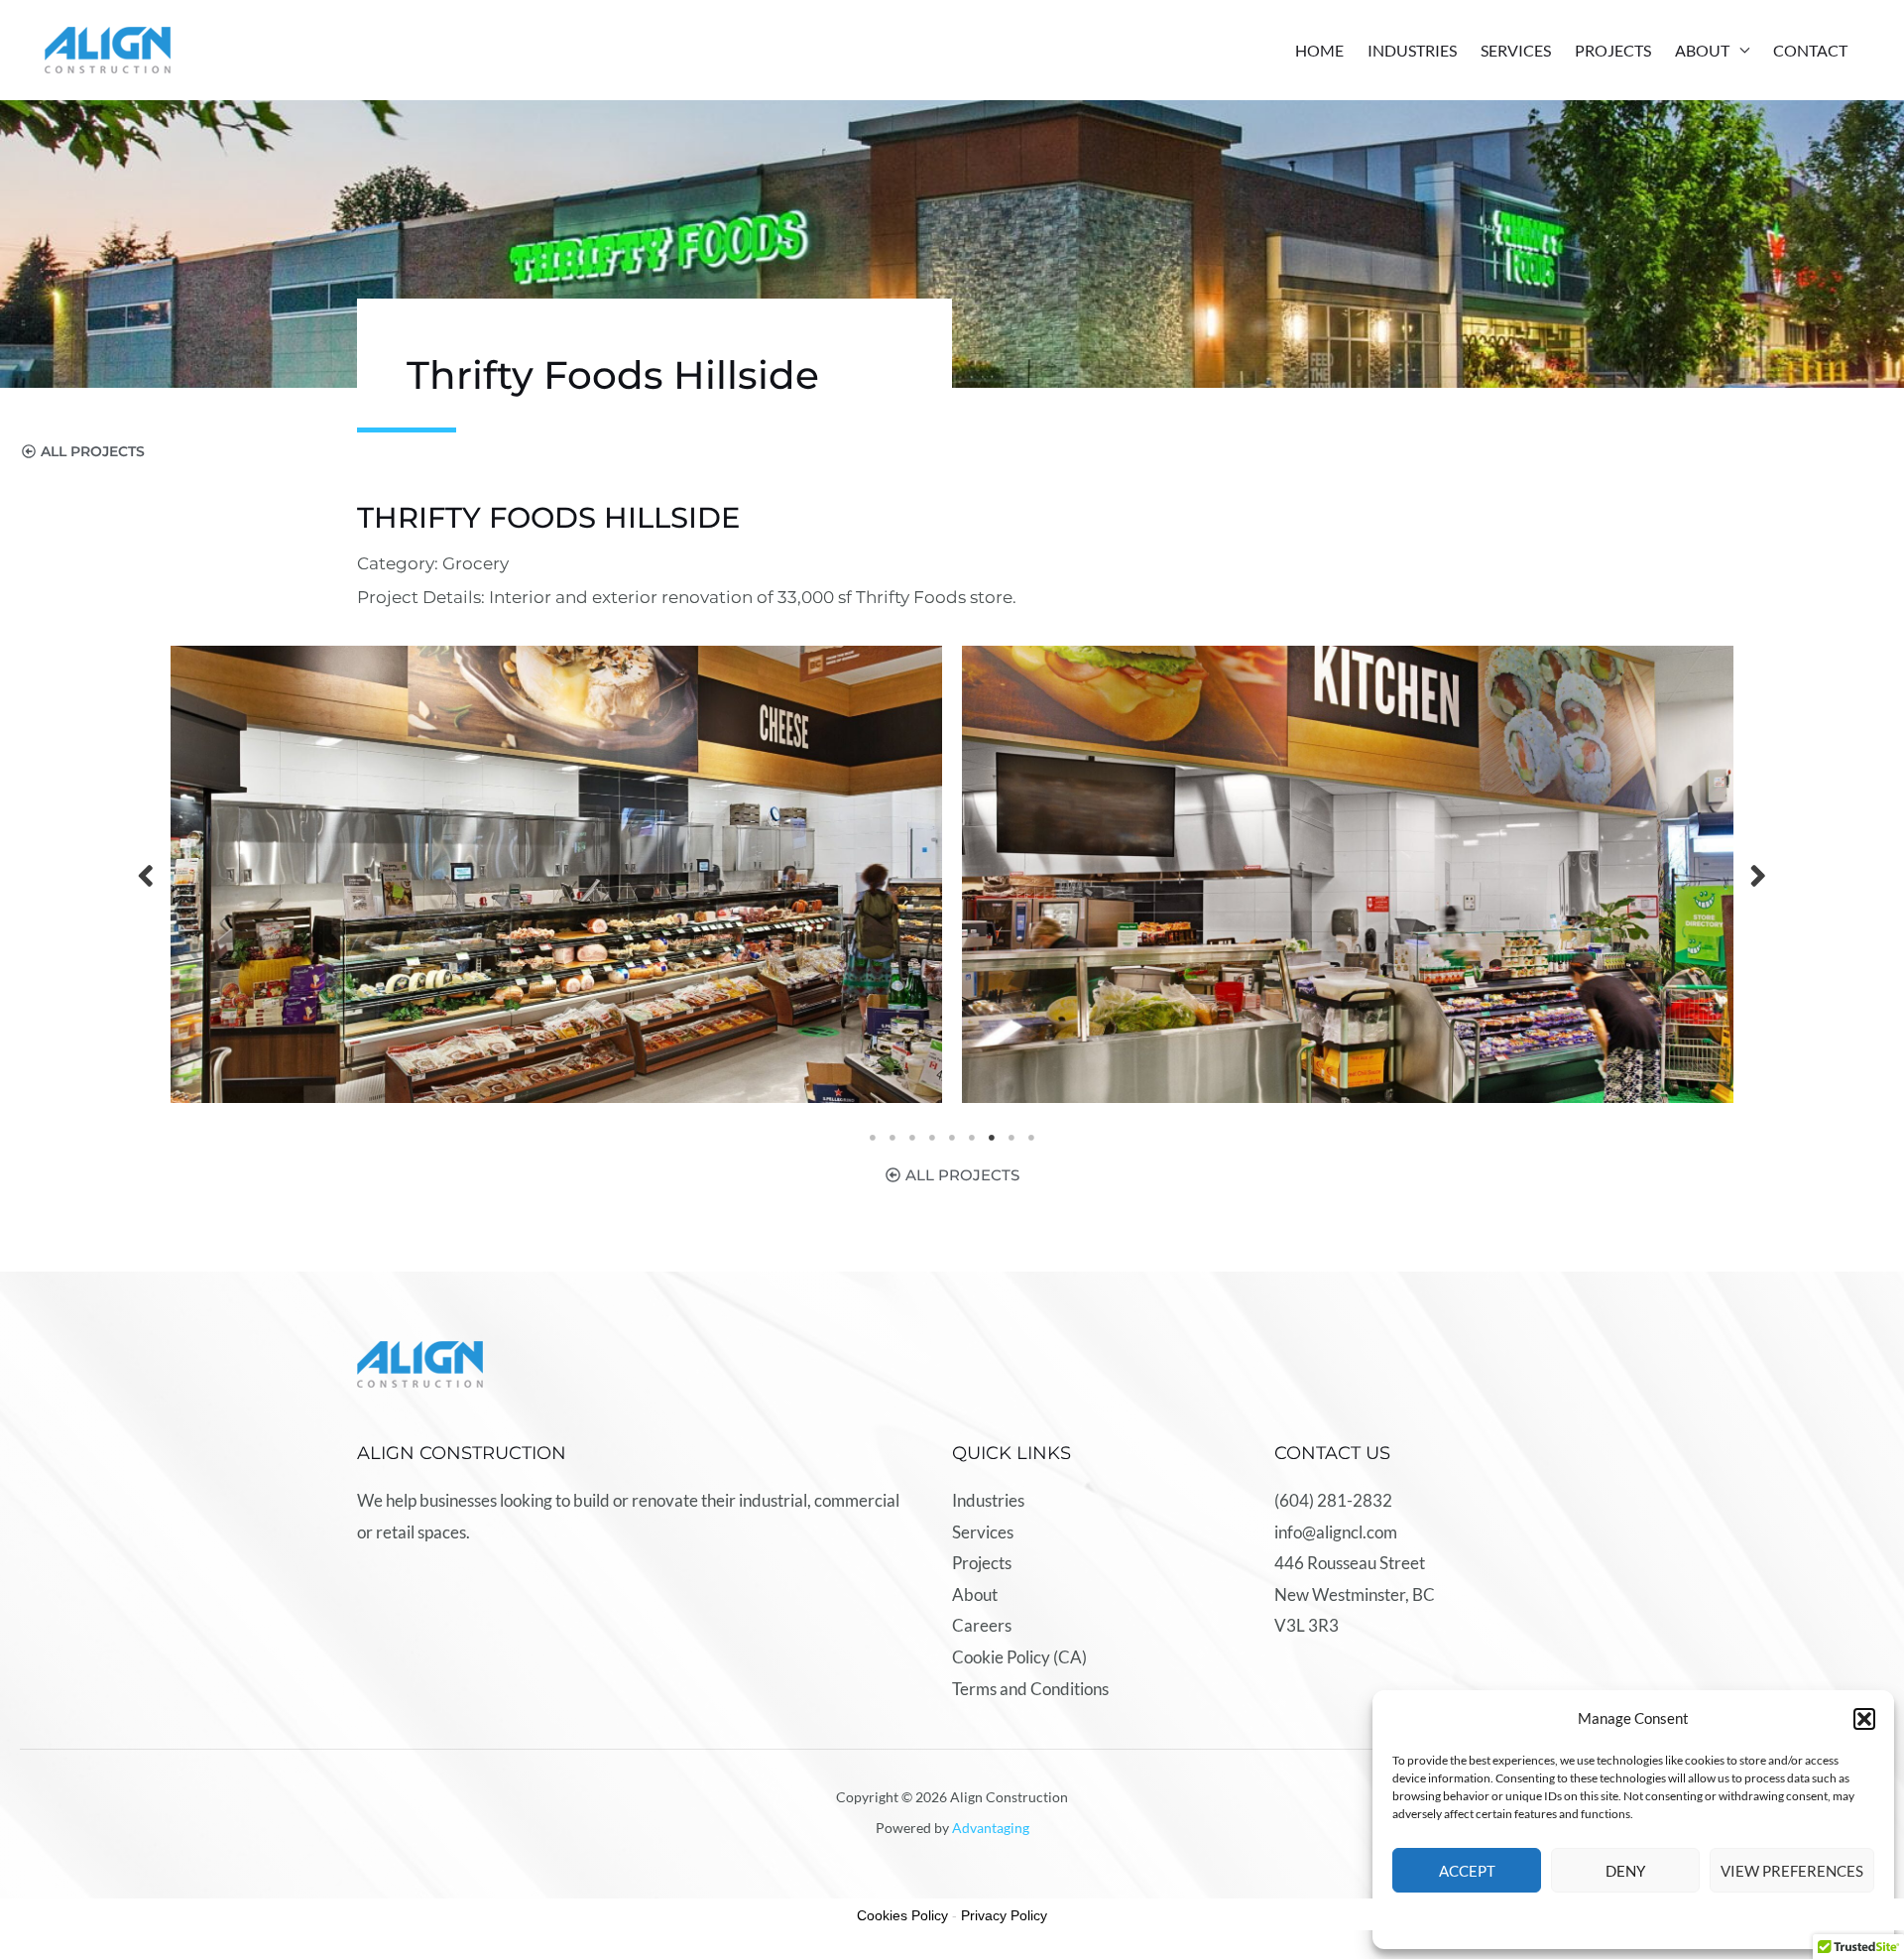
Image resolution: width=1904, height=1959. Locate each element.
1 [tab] (873, 1138)
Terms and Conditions (1030, 1689)
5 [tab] (952, 1138)
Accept (1467, 1871)
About (1702, 50)
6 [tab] (972, 1138)
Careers (982, 1625)
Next (1758, 874)
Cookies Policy (902, 1915)
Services (1516, 50)
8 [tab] (1011, 1138)
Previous (146, 874)
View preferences (1792, 1871)
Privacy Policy (1004, 1915)
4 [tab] (932, 1138)
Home (1319, 50)
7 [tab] (992, 1138)
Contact (1810, 50)
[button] (1864, 1719)
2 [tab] (892, 1138)
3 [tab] (912, 1138)
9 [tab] (1031, 1138)
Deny (1625, 1871)
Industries (1412, 50)
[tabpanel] (556, 874)
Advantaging (991, 1828)
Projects (1613, 50)
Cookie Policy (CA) (1019, 1657)
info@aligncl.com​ (1336, 1532)
